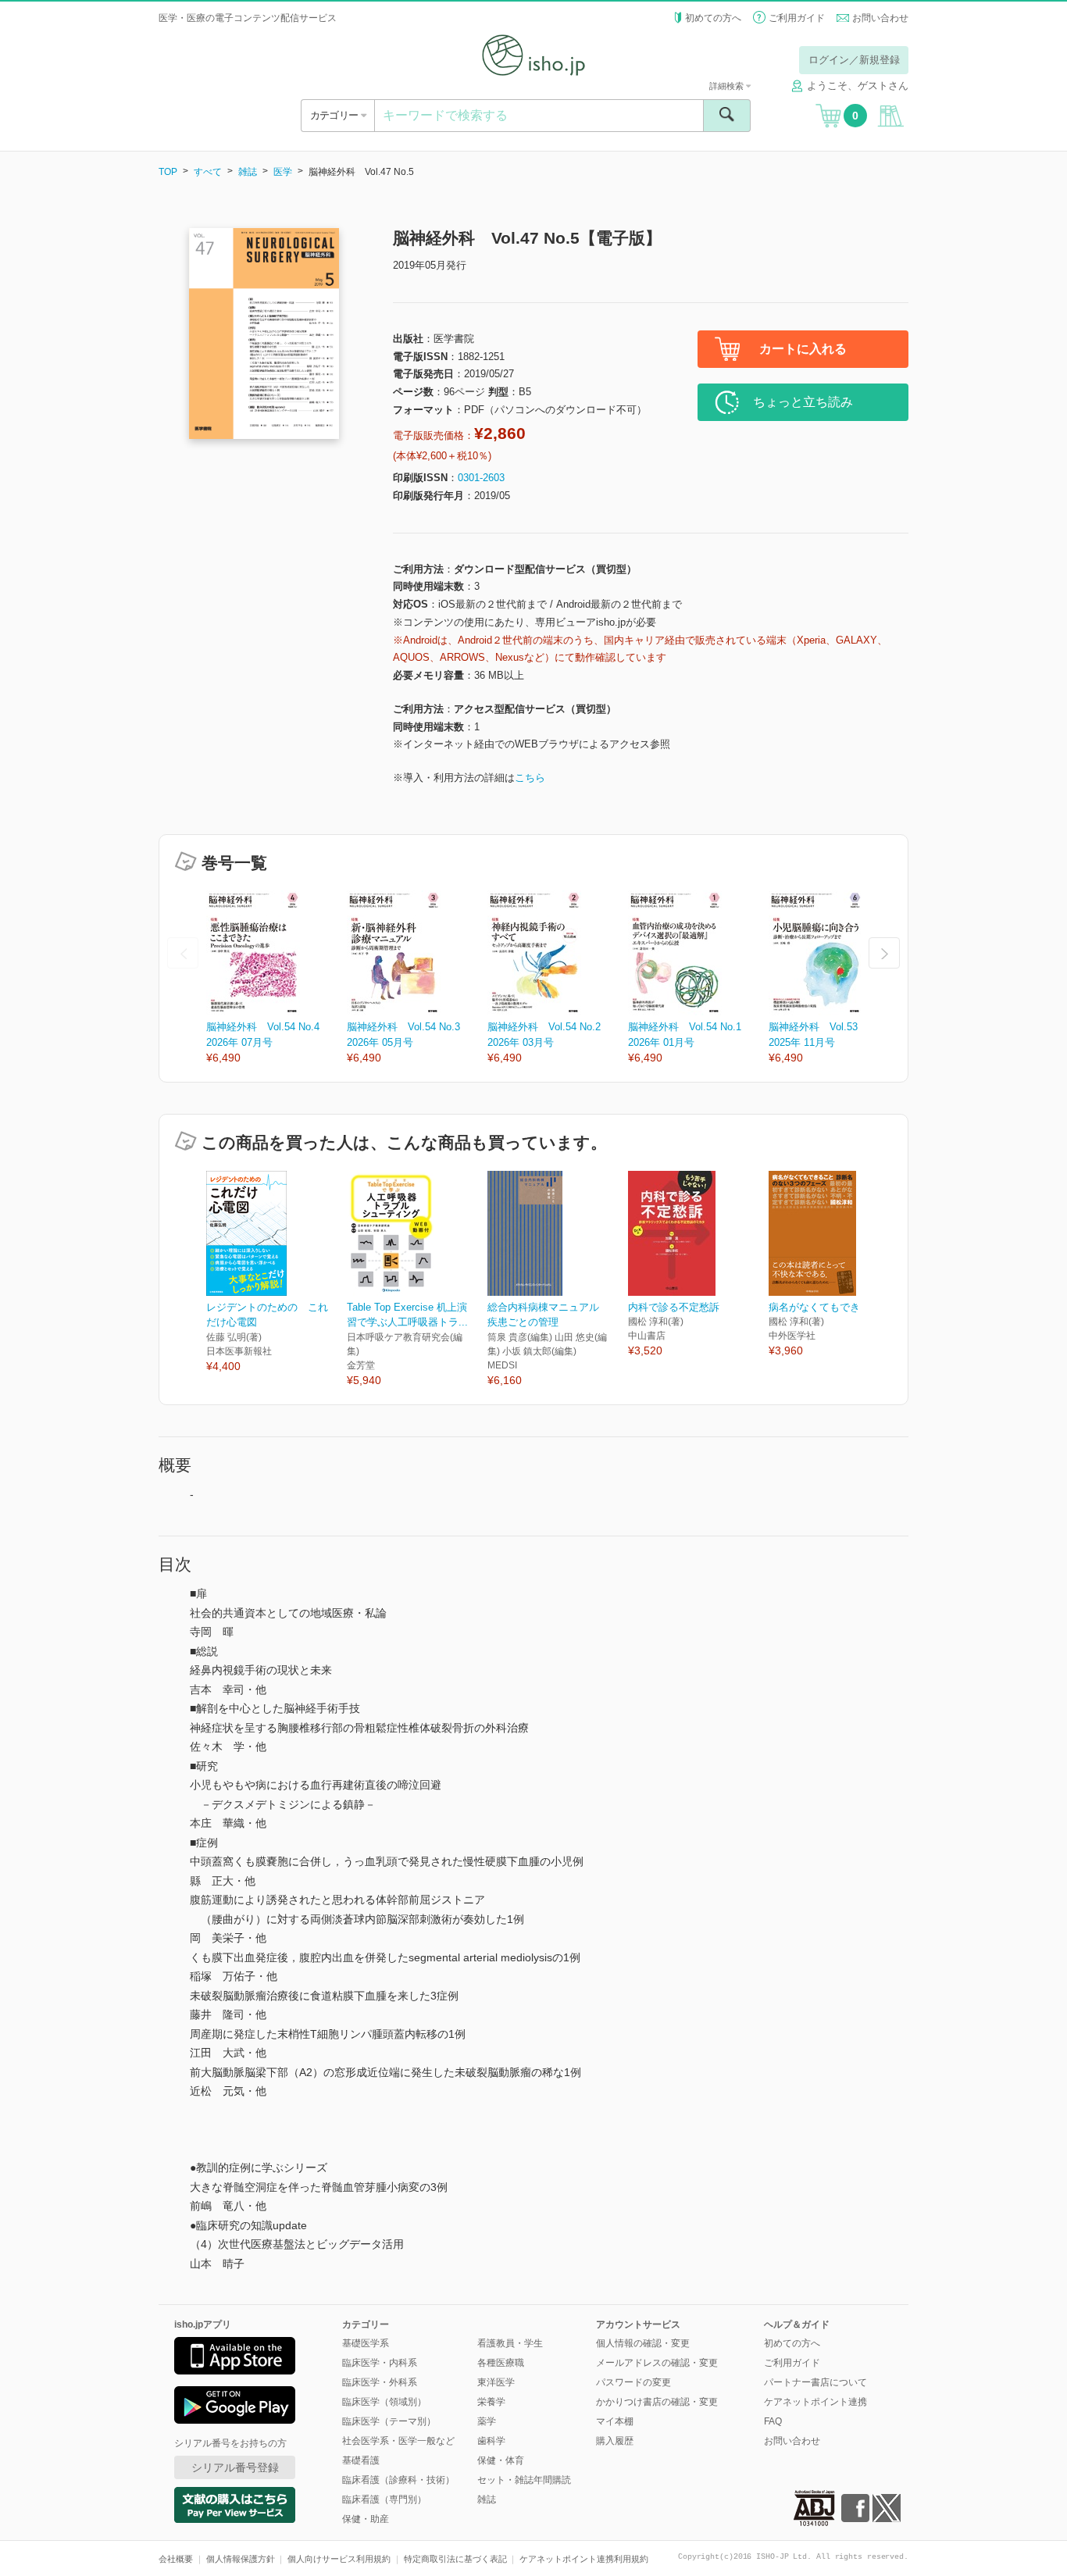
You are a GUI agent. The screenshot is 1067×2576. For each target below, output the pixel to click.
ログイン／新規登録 (854, 60)
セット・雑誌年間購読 (524, 2480)
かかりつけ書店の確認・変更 (657, 2402)
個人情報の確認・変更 (643, 2343)
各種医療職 (501, 2363)
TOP (168, 172)
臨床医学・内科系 (380, 2363)
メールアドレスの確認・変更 (657, 2363)
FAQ (773, 2421)
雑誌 (248, 172)
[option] (277, 978)
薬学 (487, 2421)
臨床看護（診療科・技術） (398, 2480)
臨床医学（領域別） (384, 2402)
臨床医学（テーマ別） (389, 2421)
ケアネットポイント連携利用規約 (584, 2559)
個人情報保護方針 (241, 2559)
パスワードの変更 (633, 2382)
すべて (208, 172)
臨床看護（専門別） (384, 2499)
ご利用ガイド (797, 18)
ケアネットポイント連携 (815, 2402)
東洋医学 (496, 2382)
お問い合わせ (880, 18)
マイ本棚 (615, 2421)
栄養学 (491, 2402)
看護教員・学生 (510, 2343)
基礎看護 (361, 2460)
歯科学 (491, 2441)
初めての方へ (713, 18)
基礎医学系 (366, 2343)
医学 (283, 172)
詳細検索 (728, 86)
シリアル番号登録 (235, 2467)
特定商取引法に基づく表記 (455, 2559)
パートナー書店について (815, 2382)
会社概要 (176, 2559)
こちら (530, 778)
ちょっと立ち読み (803, 402)
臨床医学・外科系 (380, 2382)
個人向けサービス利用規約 (339, 2559)
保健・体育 (501, 2460)
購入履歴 (615, 2441)
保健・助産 (366, 2519)
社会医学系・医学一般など (398, 2441)
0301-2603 (481, 478)
